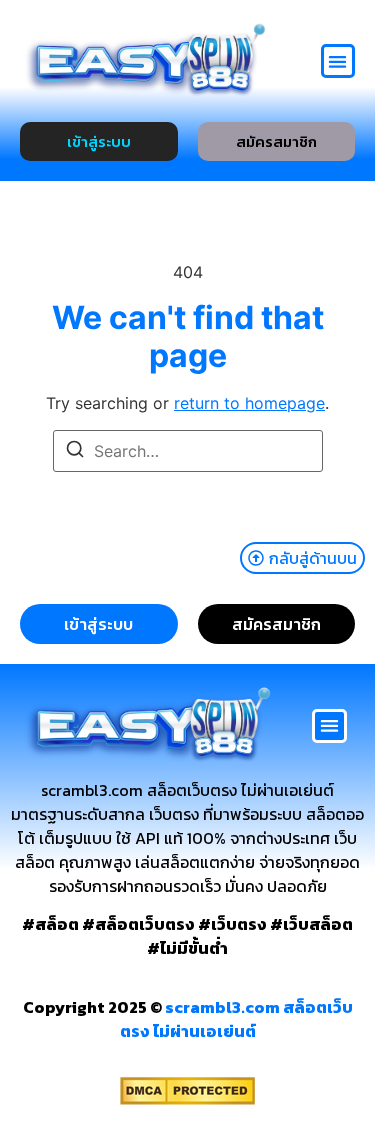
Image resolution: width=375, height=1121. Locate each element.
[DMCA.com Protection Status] (187, 1099)
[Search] (75, 452)
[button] (338, 61)
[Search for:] (188, 451)
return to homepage (249, 403)
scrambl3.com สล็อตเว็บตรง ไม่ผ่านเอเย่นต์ (236, 1019)
